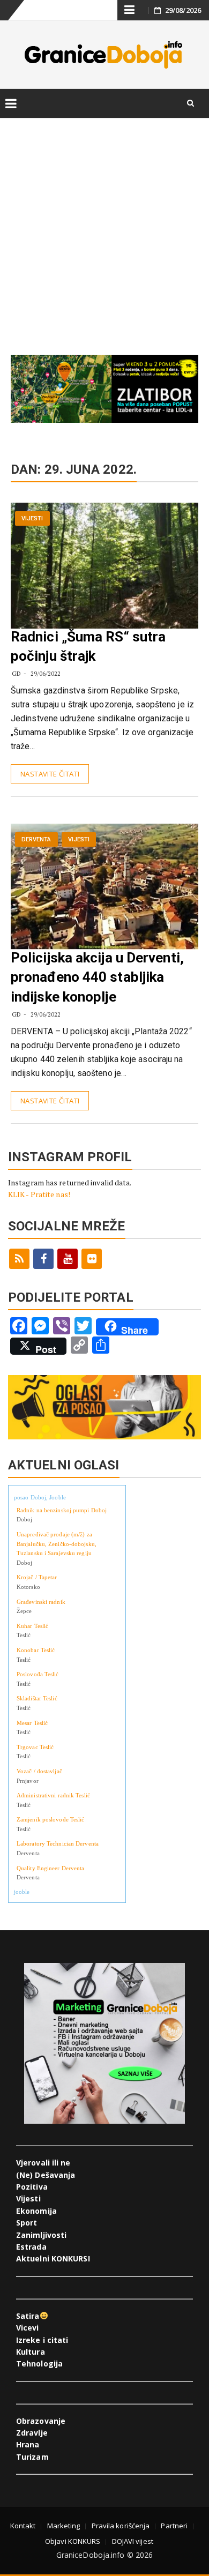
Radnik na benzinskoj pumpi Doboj (62, 1510)
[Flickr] (92, 1259)
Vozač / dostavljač (39, 1771)
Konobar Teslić (36, 1650)
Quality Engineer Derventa (51, 1868)
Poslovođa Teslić (38, 1674)
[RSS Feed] (19, 1259)
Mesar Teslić (32, 1723)
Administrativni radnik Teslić (53, 1795)
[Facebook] (43, 1259)
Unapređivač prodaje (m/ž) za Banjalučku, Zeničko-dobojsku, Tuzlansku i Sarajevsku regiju (57, 1544)
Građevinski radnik (41, 1602)
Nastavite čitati (50, 774)
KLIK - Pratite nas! (39, 1194)
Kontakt (23, 2526)
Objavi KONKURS (73, 2541)
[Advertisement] (104, 225)
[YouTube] (68, 1259)
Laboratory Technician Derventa (58, 1843)
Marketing (64, 2526)
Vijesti (32, 518)
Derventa (36, 839)
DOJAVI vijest (133, 2541)
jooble (22, 1892)
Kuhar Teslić (32, 1626)
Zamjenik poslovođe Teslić (51, 1819)
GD (16, 673)
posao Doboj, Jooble (40, 1497)
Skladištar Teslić (37, 1698)
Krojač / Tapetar (37, 1577)
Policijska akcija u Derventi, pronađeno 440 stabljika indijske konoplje (97, 977)
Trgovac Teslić (35, 1747)
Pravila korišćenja (121, 2526)
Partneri (174, 2526)
